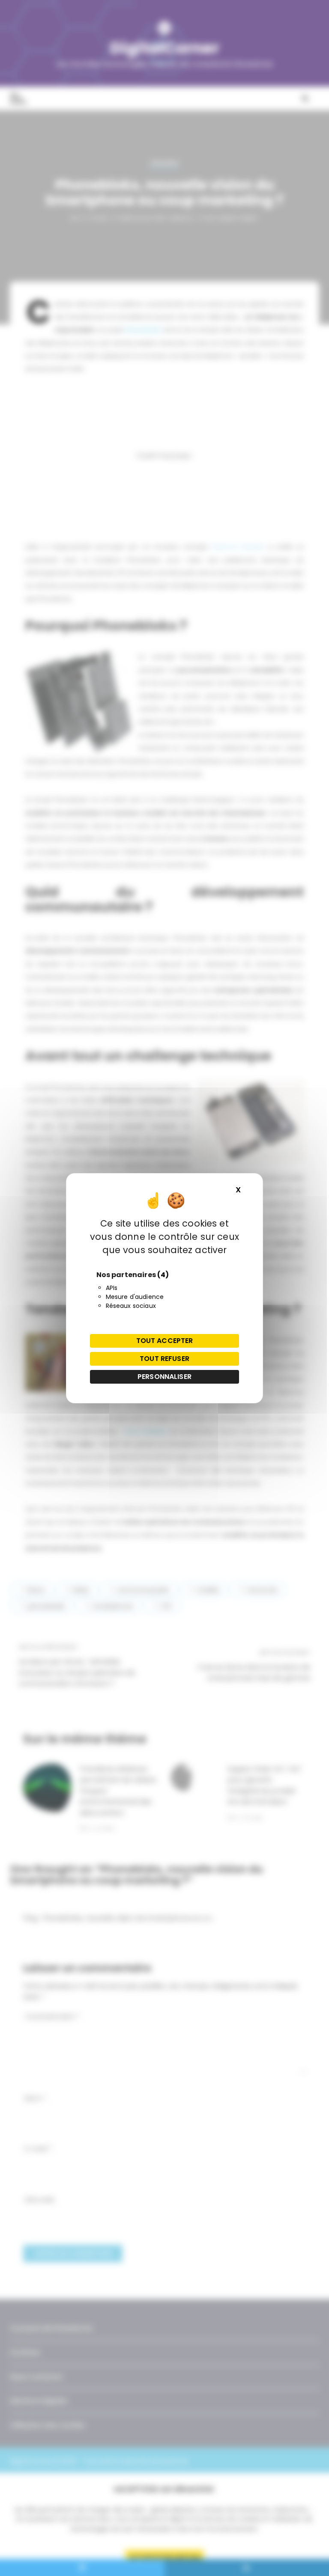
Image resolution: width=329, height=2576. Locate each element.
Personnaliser (164, 1377)
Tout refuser (164, 1359)
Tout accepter (165, 1341)
